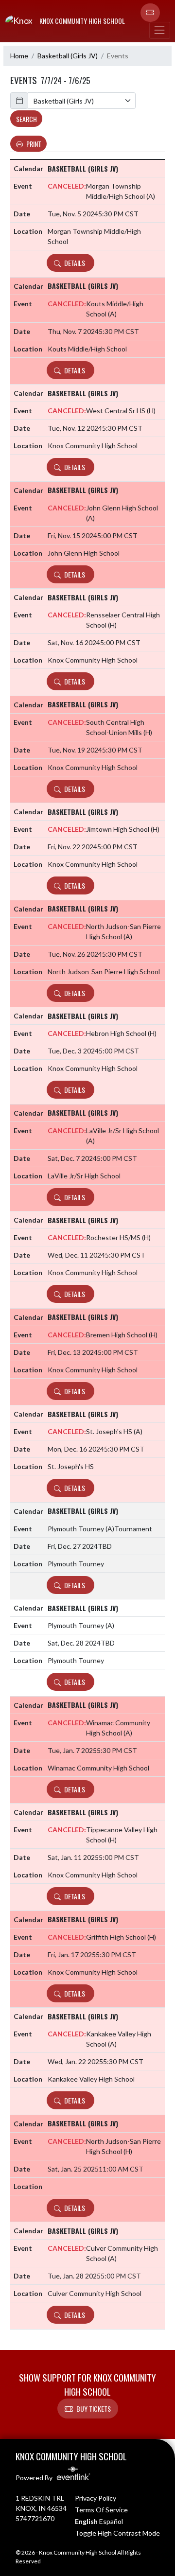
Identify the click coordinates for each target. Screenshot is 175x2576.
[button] (150, 13)
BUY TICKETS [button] (94, 2409)
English (86, 2521)
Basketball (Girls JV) (68, 56)
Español (111, 2521)
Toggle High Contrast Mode (117, 2533)
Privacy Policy (96, 2498)
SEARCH (26, 119)
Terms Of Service (101, 2510)
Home (19, 56)
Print (34, 144)
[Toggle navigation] (159, 30)
